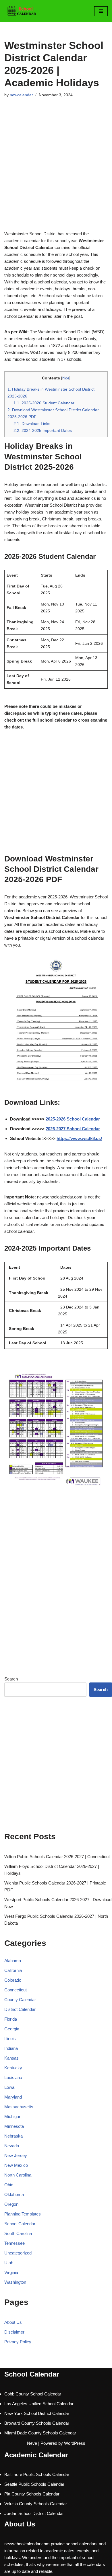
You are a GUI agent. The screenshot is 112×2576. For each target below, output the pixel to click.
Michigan (13, 2116)
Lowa (9, 2087)
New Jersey (16, 2155)
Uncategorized (18, 2253)
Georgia (12, 2029)
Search (11, 1679)
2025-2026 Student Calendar (44, 403)
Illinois (10, 2039)
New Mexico (16, 2165)
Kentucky (13, 2068)
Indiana (11, 2048)
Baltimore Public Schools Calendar (37, 2474)
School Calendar (20, 2224)
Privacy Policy (18, 2342)
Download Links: (32, 424)
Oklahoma (14, 2194)
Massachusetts (19, 2107)
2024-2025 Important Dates (43, 430)
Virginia (11, 2272)
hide (66, 378)
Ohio (9, 2185)
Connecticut (16, 1990)
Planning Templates (23, 2214)
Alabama (13, 1961)
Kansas (11, 2058)
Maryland (13, 2097)
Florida (11, 2019)
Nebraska (13, 2136)
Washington (15, 2282)
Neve (32, 2443)
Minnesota (14, 2126)
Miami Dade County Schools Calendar (40, 2433)
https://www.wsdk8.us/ (79, 1138)
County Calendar (20, 2000)
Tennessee (15, 2243)
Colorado (13, 1980)
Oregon (11, 2204)
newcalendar (21, 95)
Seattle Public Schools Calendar (34, 2484)
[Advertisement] (56, 172)
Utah (9, 2263)
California (13, 1970)
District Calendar (20, 2009)
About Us (13, 2322)
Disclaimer (14, 2332)
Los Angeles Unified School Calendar (39, 2404)
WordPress (75, 2443)
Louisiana (13, 2078)
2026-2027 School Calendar (73, 1129)
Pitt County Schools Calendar (32, 2494)
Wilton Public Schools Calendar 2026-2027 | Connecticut (57, 1857)
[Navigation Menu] (101, 11)
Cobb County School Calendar (33, 2394)
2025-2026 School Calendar (73, 1119)
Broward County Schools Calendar (37, 2423)
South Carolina (18, 2233)
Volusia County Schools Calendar (36, 2504)
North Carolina (18, 2175)
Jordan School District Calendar (34, 2513)
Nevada (12, 2146)
